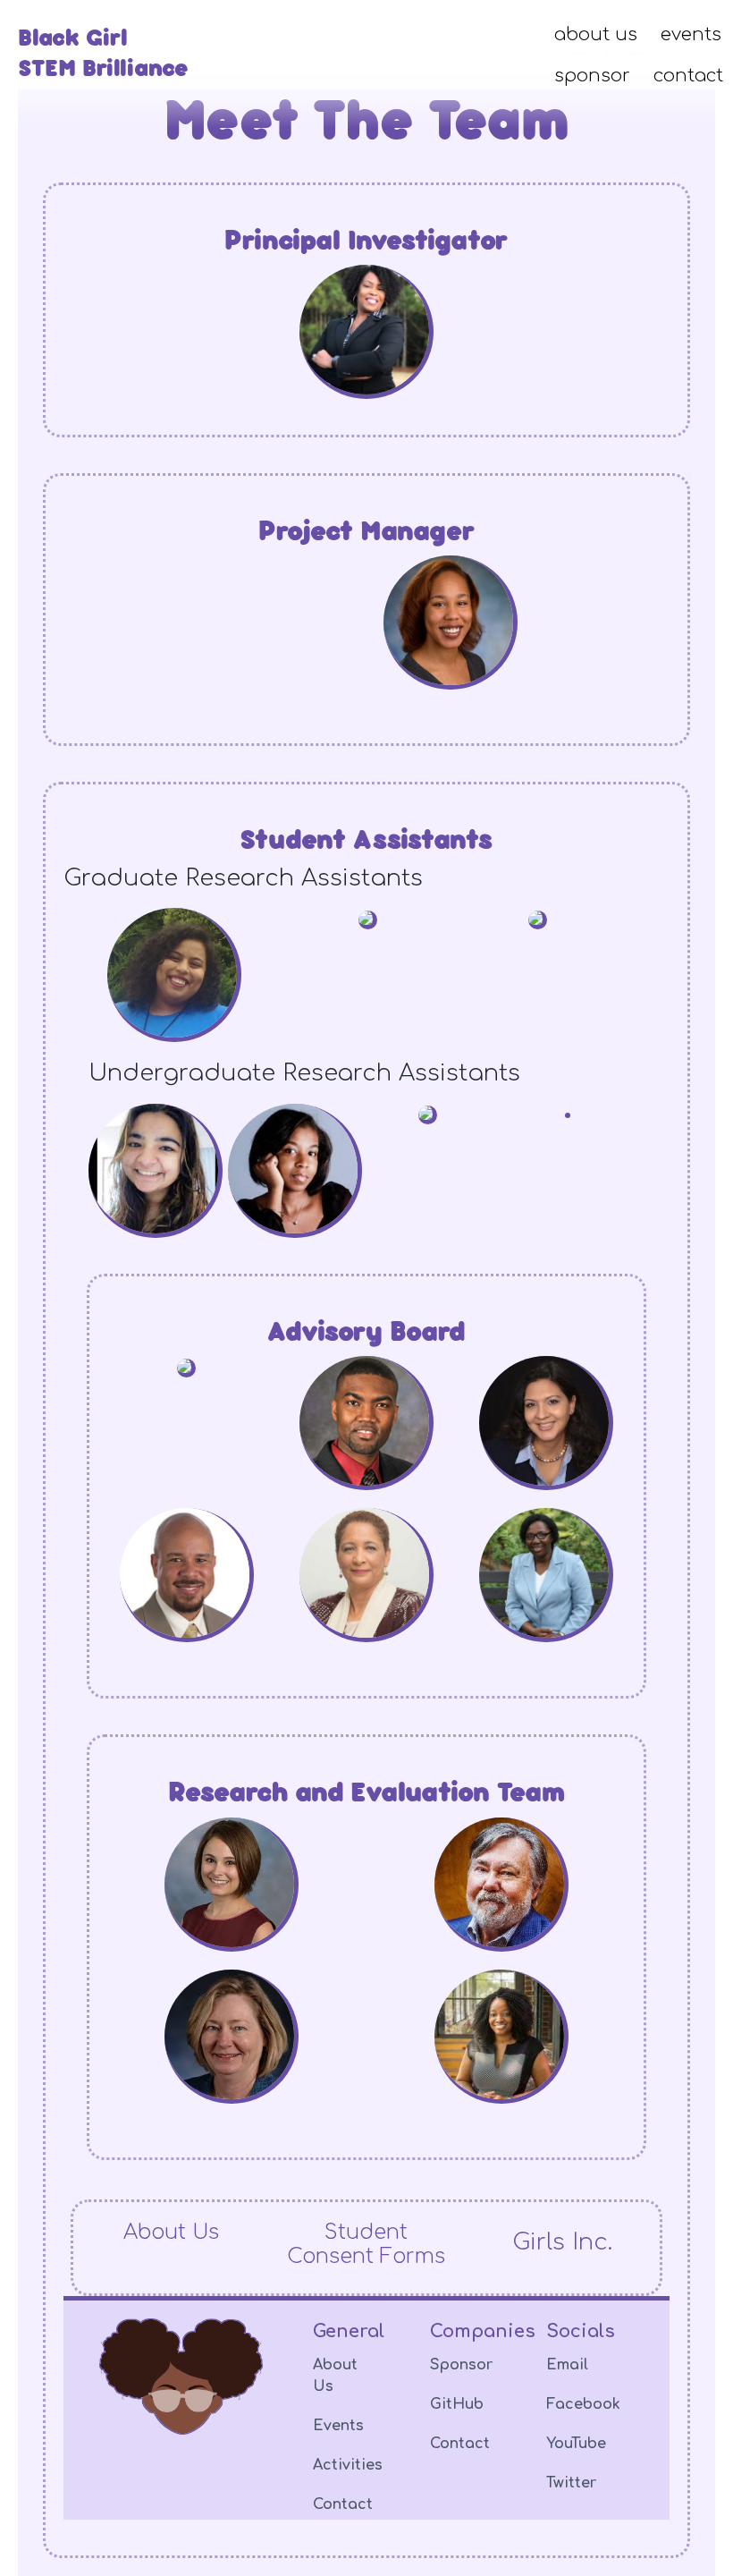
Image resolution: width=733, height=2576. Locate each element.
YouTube (576, 2444)
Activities (348, 2465)
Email (567, 2365)
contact (688, 76)
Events (338, 2426)
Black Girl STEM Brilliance (103, 52)
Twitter (571, 2483)
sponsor (592, 76)
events (691, 34)
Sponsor (461, 2365)
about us (596, 34)
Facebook (583, 2404)
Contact (343, 2504)
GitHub (457, 2404)
